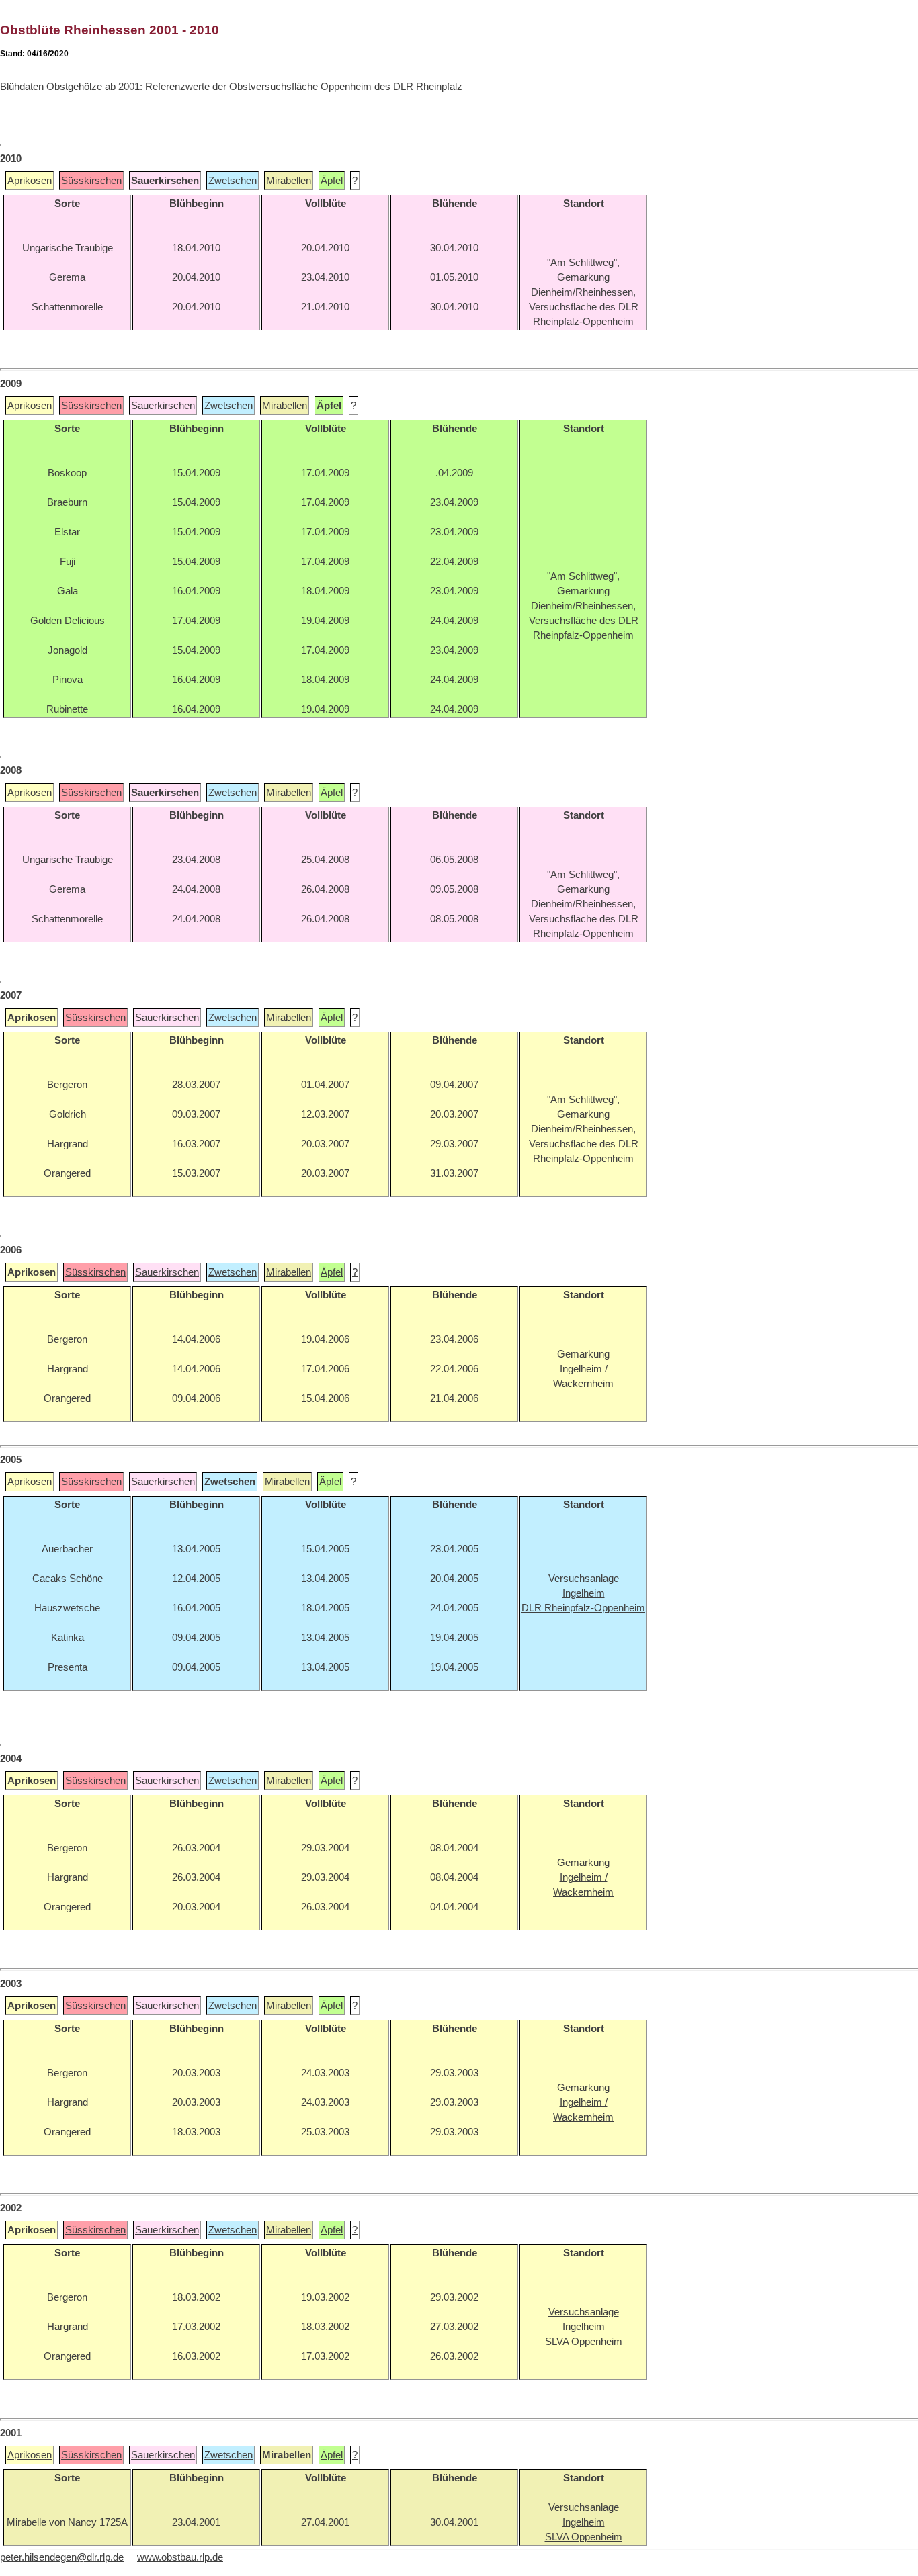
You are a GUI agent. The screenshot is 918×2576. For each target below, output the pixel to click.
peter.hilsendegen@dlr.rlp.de (62, 2557)
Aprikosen (30, 181)
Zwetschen (233, 181)
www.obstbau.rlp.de (180, 2557)
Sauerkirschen (163, 406)
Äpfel (332, 181)
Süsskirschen (91, 181)
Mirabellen (289, 181)
